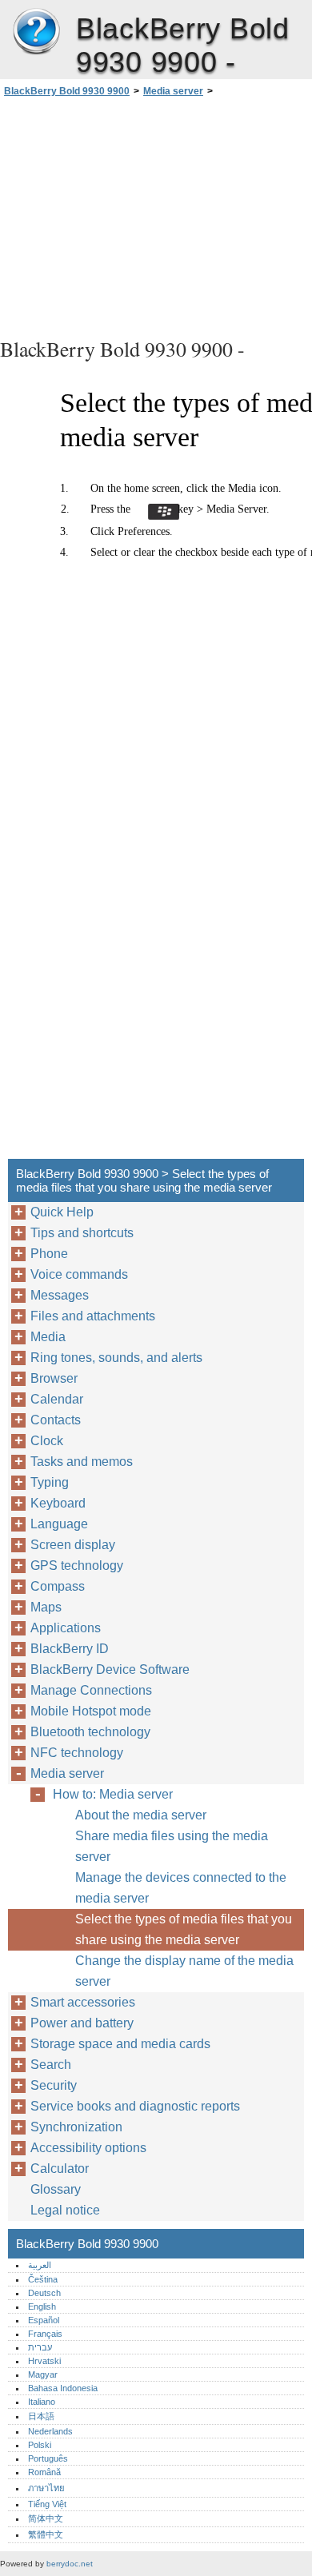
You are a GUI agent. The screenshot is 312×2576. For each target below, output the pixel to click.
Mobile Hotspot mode (91, 1711)
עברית (40, 2347)
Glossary (56, 2189)
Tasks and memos (82, 1462)
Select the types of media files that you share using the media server (184, 1929)
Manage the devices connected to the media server (181, 1888)
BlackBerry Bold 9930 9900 (36, 32)
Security (54, 2085)
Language (59, 1524)
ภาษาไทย (46, 2488)
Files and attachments (93, 1316)
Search (51, 2065)
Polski (40, 2445)
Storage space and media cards (120, 2044)
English (42, 2306)
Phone (49, 1254)
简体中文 (46, 2518)
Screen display (73, 1545)
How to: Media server (113, 1794)
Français (45, 2334)
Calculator (60, 2169)
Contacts (56, 1420)
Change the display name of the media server (184, 1971)
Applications (66, 1628)
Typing (50, 1482)
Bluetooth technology (90, 1732)
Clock (47, 1441)
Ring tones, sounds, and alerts (116, 1358)
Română (44, 2472)
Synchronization (76, 2127)
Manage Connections (91, 1690)
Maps (46, 1607)
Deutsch (44, 2293)
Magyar (43, 2374)
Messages (60, 1295)
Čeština (43, 2279)
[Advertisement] (156, 215)
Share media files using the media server (172, 1846)
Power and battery (82, 2023)
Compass (58, 1586)
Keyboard (58, 1503)
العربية (40, 2265)
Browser (54, 1378)
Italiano (42, 2402)
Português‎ (48, 2458)
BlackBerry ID (70, 1649)
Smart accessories (83, 2002)
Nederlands (50, 2431)
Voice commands (79, 1274)
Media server (173, 91)
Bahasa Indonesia (63, 2388)
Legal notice (65, 2210)
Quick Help (62, 1212)
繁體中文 (46, 2534)
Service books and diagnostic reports (135, 2106)
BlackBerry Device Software (110, 1669)
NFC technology (77, 1753)
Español (44, 2320)
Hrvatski (44, 2361)
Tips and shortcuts (82, 1233)
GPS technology (77, 1566)
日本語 (41, 2416)
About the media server (141, 1815)
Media (48, 1337)
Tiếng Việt (47, 2504)
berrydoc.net (70, 2564)
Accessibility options (88, 2148)
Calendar (57, 1399)
